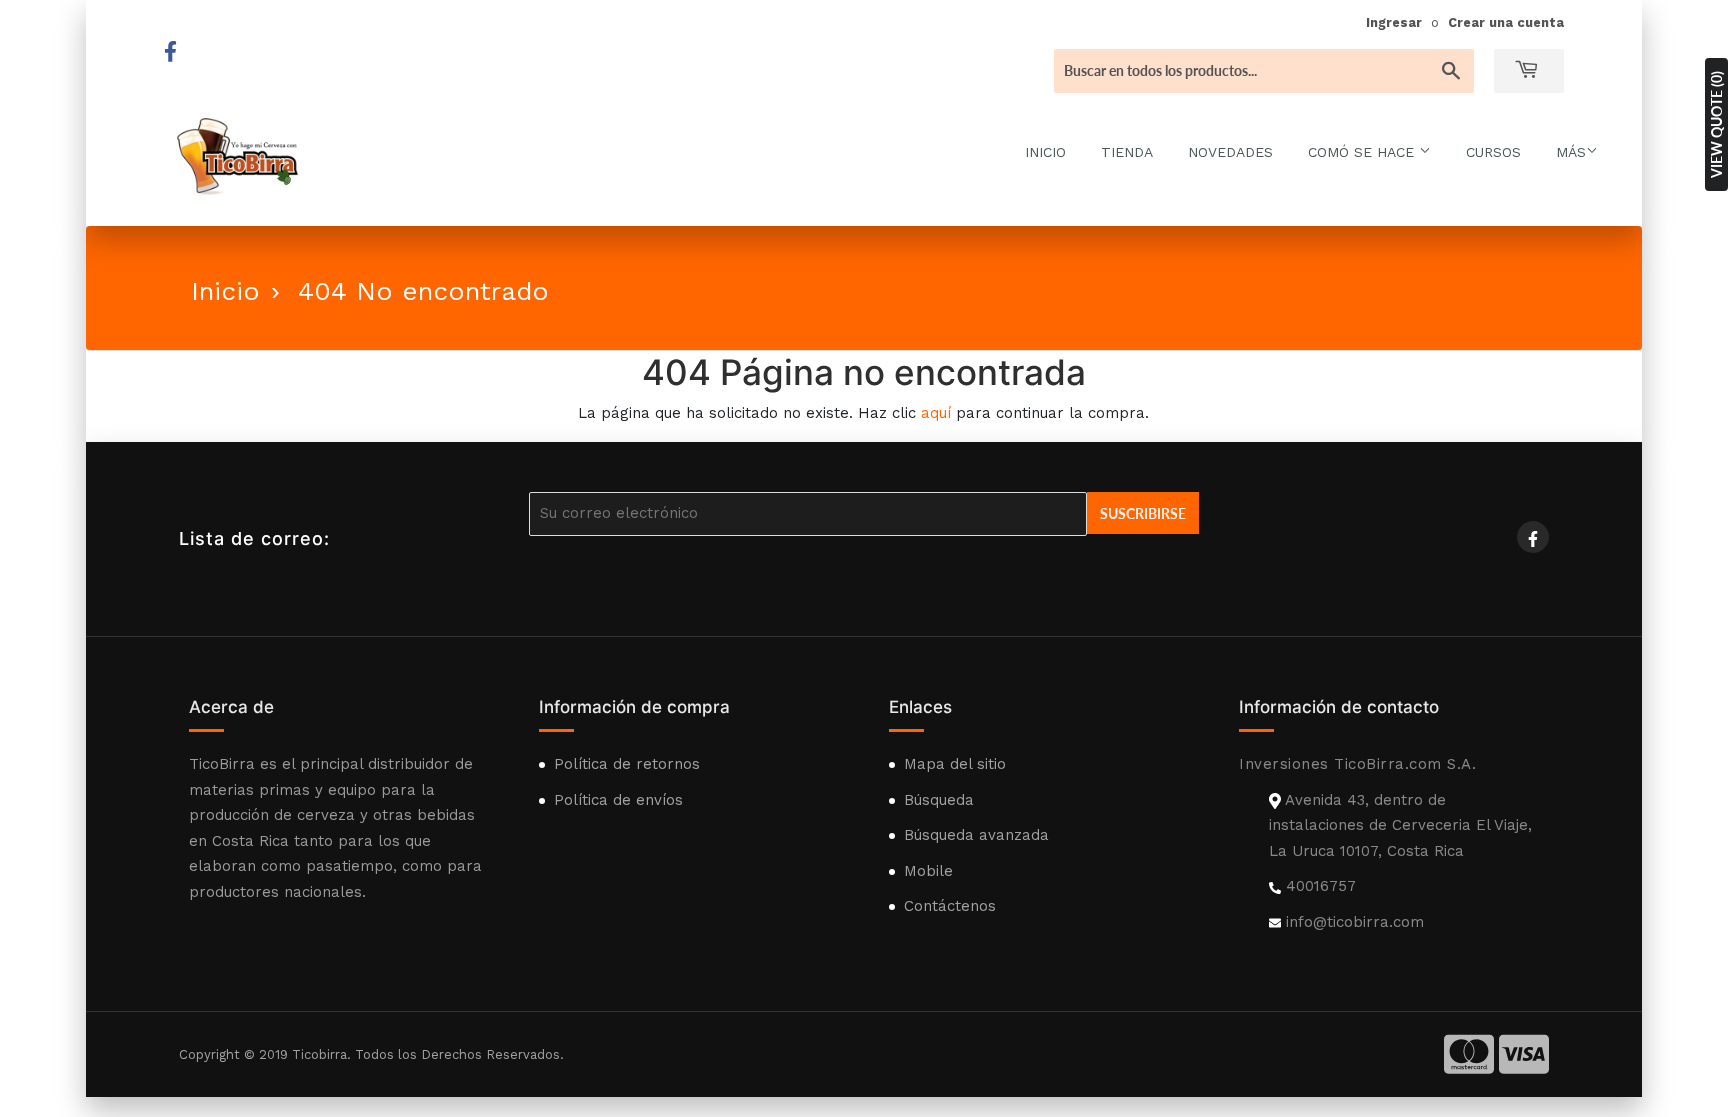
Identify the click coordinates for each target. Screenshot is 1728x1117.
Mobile (928, 871)
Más (1571, 152)
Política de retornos (627, 764)
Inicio (225, 291)
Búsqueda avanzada (976, 835)
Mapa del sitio (955, 764)
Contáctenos (950, 906)
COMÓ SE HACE (1363, 152)
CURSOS (1493, 152)
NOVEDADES (1230, 152)
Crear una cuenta (1506, 22)
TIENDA (1127, 152)
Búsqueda (939, 800)
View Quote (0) (1716, 124)
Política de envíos (618, 800)
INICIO (1045, 152)
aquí (936, 413)
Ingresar (1394, 22)
